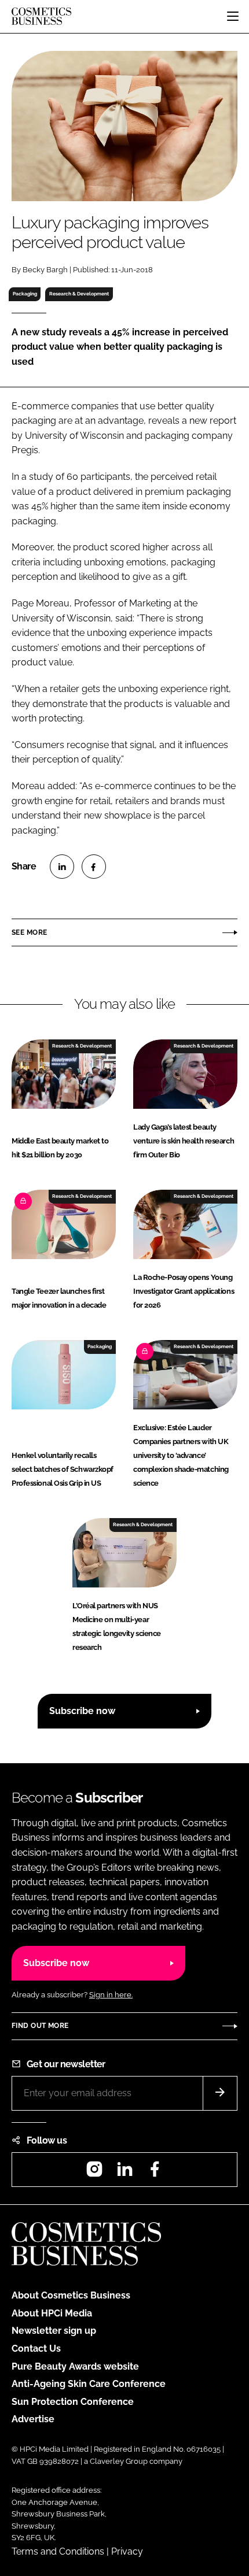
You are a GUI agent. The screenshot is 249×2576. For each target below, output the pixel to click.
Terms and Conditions (58, 2551)
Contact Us (36, 2349)
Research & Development (79, 294)
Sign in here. (111, 1995)
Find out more (40, 2026)
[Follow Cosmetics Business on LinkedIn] (124, 2173)
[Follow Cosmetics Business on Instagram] (94, 2173)
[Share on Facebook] (94, 867)
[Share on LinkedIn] (62, 867)
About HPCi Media (52, 2313)
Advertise (33, 2419)
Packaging (25, 294)
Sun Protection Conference (73, 2402)
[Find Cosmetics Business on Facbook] (155, 2173)
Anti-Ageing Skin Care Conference (89, 2384)
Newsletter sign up (54, 2331)
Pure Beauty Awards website (75, 2366)
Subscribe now (82, 1711)
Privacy (127, 2551)
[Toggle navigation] (233, 16)
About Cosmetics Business (71, 2295)
